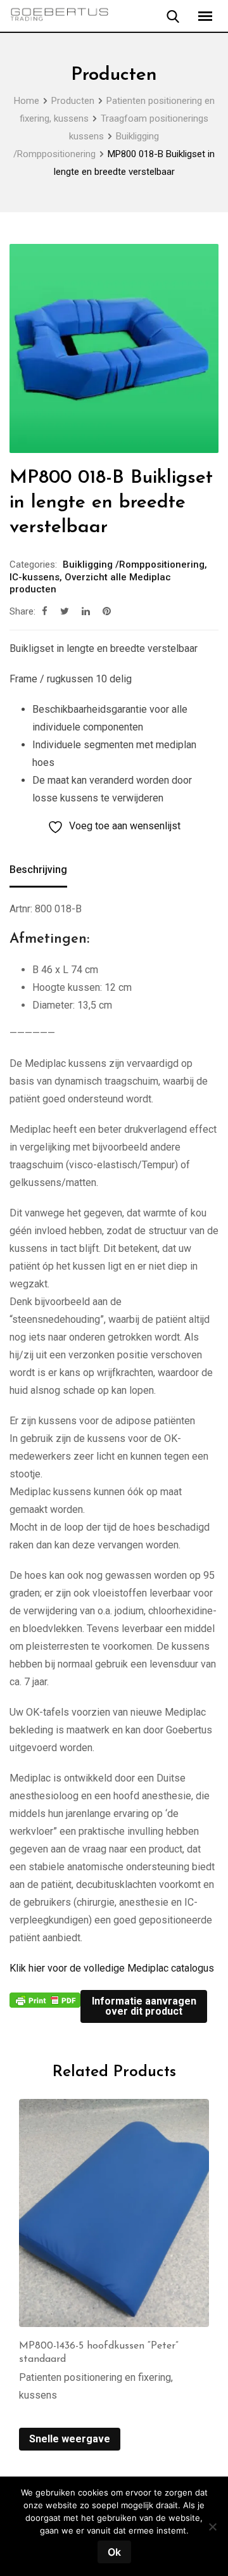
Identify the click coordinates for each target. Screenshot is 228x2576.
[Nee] (212, 2531)
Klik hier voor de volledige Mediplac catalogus (112, 1968)
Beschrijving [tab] (38, 870)
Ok (114, 2552)
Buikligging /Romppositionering (134, 564)
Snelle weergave (70, 2439)
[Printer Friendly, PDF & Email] (45, 1999)
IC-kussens (35, 577)
